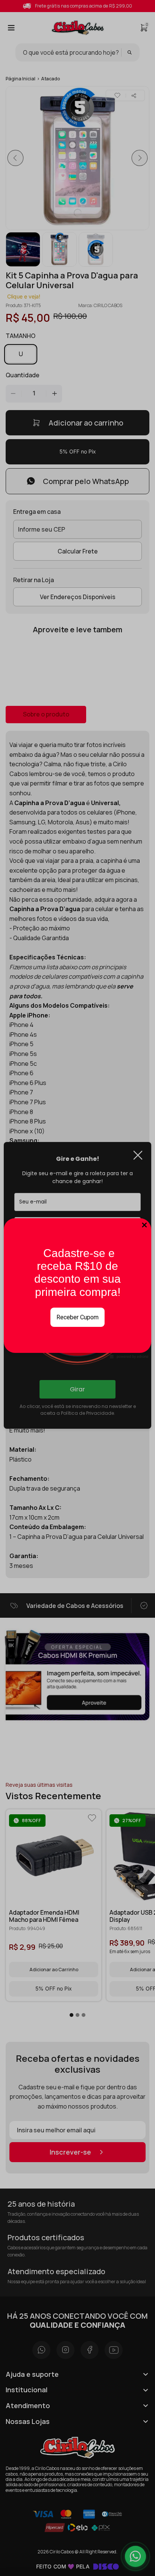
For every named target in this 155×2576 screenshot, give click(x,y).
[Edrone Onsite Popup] (77, 1288)
